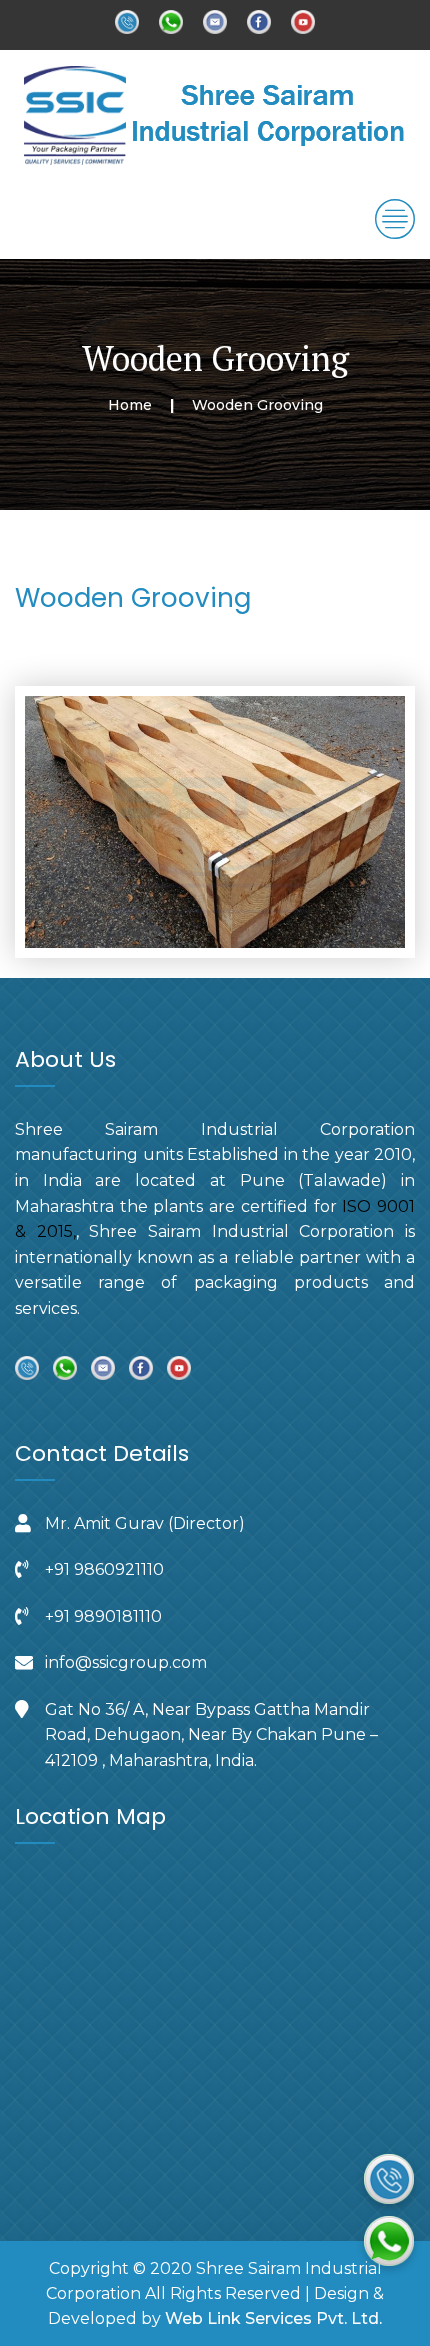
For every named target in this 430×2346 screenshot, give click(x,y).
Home (130, 405)
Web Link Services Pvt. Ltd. (273, 2318)
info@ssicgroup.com (126, 1662)
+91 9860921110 (104, 1569)
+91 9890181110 (103, 1616)
